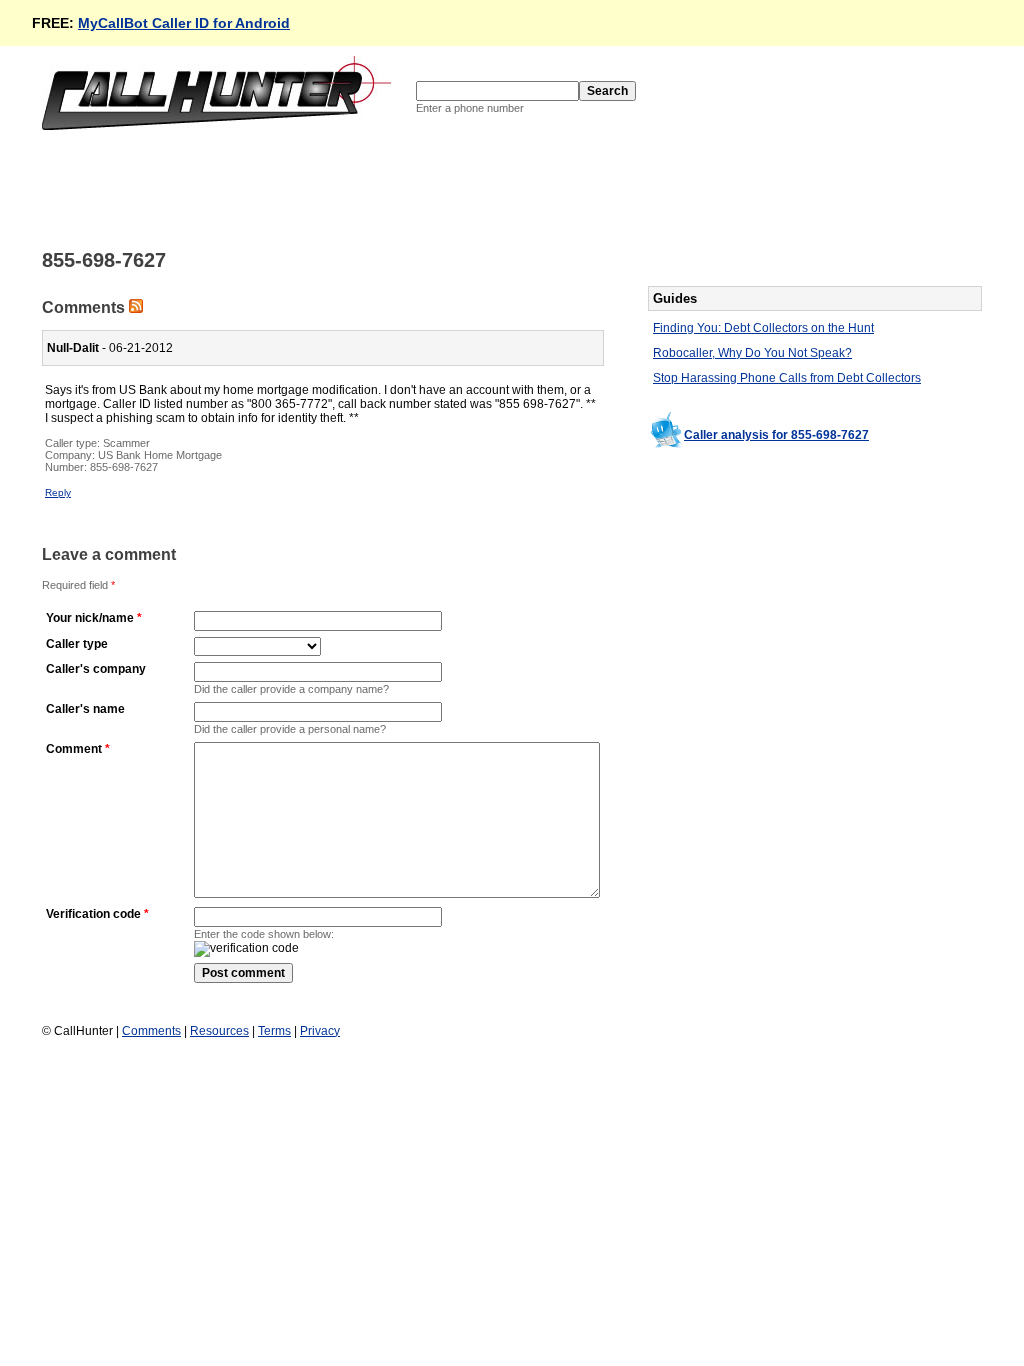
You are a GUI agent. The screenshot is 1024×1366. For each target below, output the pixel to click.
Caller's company (96, 669)
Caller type (77, 644)
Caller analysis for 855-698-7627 (776, 435)
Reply (58, 492)
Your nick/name (90, 618)
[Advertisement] (406, 188)
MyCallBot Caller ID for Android (184, 23)
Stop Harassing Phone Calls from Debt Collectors (787, 378)
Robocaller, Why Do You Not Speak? (752, 353)
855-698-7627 (124, 467)
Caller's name (85, 709)
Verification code (93, 914)
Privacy (320, 1031)
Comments (151, 1031)
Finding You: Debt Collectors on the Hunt (763, 328)
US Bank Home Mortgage (160, 455)
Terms (274, 1031)
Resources (219, 1031)
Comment (74, 749)
